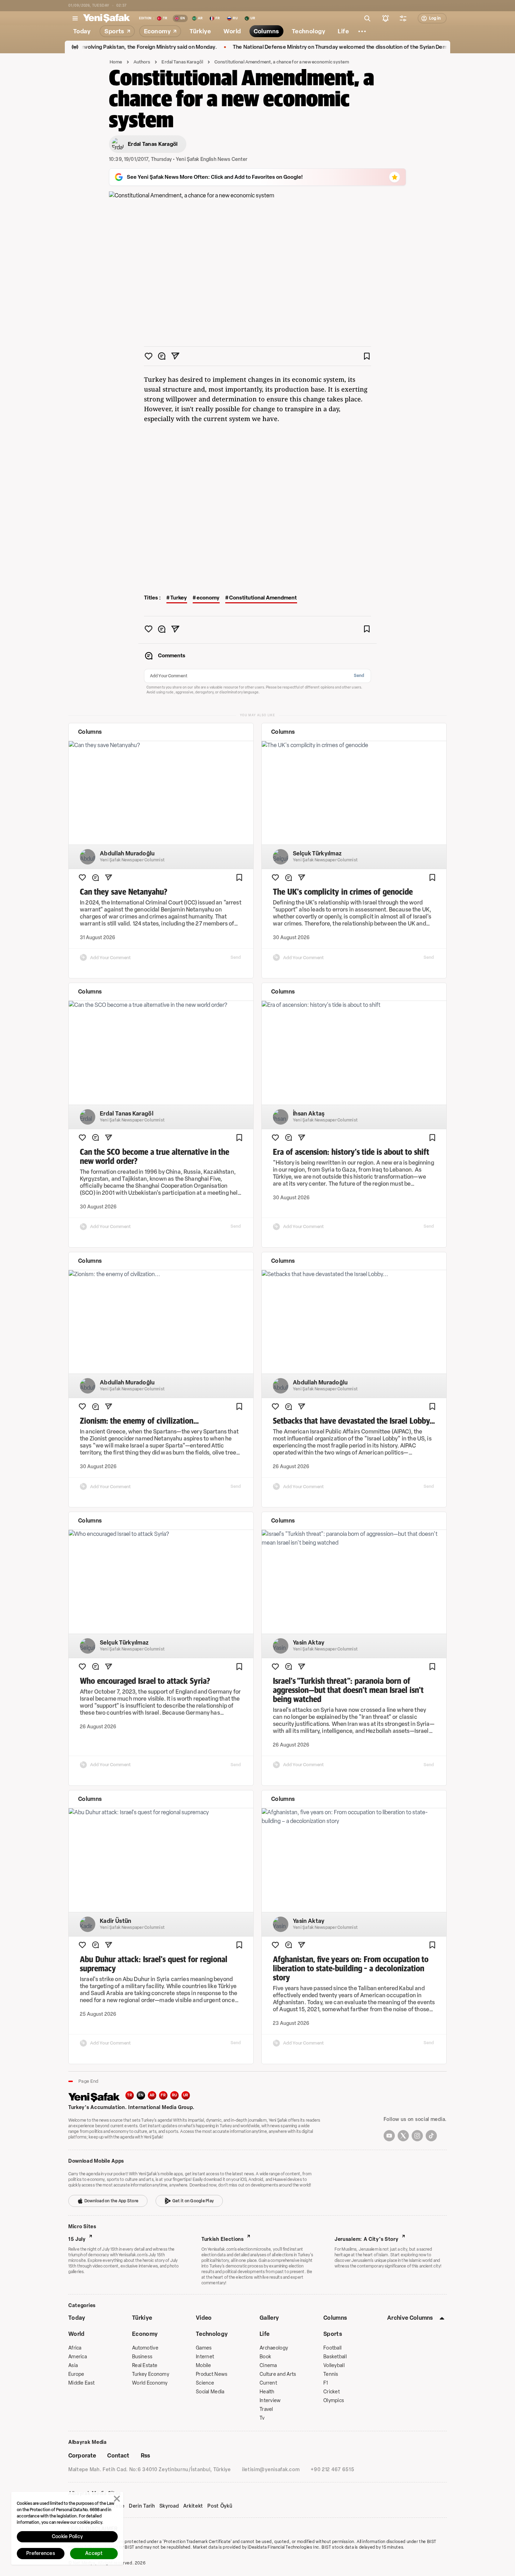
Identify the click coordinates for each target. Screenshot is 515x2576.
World (77, 2334)
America (78, 2357)
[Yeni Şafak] (107, 18)
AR (152, 2095)
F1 (326, 2383)
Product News (212, 2374)
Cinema (268, 2365)
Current (268, 2383)
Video (204, 2318)
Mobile (204, 2365)
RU (175, 2095)
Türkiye (142, 2318)
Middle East (81, 2383)
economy (208, 598)
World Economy (150, 2383)
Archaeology (274, 2348)
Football (332, 2348)
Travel (266, 2409)
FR (163, 2095)
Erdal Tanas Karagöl (182, 62)
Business (142, 2357)
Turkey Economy (151, 2374)
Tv (262, 2418)
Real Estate (145, 2365)
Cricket (332, 2392)
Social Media (210, 2392)
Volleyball (334, 2365)
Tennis (331, 2374)
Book (265, 2357)
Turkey (178, 598)
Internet (205, 2357)
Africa (75, 2348)
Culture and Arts (278, 2374)
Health (267, 2392)
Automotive (145, 2348)
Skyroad (169, 2506)
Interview (270, 2401)
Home (116, 62)
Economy (145, 2334)
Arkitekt (193, 2506)
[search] (368, 18)
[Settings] (362, 31)
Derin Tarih (142, 2506)
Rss (145, 2456)
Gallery (269, 2318)
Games (204, 2348)
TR (130, 2095)
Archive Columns (410, 2318)
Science (205, 2383)
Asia (73, 2365)
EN (141, 2095)
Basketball (335, 2357)
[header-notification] (386, 18)
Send (359, 676)
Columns (335, 2318)
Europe (76, 2374)
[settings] (403, 18)
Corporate (82, 2456)
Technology (212, 2334)
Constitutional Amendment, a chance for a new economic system (282, 62)
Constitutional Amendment (263, 598)
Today (77, 2318)
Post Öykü (220, 2506)
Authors (142, 62)
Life (265, 2334)
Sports (333, 2334)
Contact (118, 2456)
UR (186, 2095)
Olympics (334, 2401)
